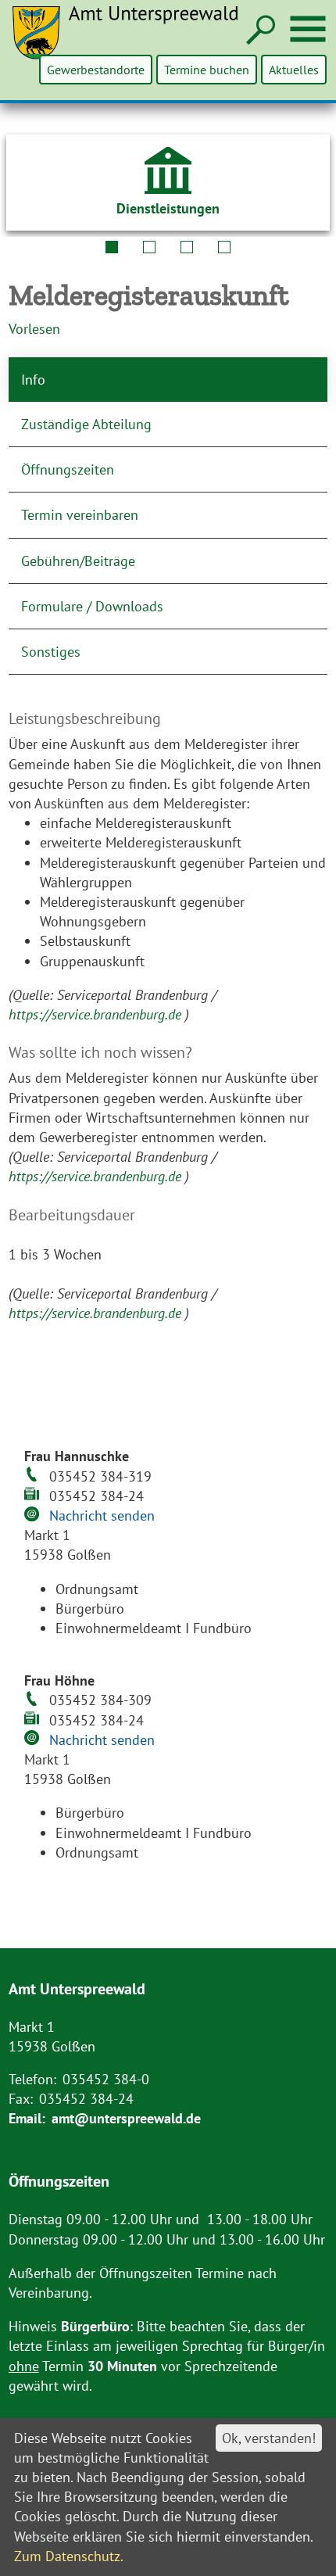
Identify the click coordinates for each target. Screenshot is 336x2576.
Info (33, 380)
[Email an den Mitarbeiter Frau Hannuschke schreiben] (34, 1516)
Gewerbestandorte (96, 70)
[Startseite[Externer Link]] (134, 42)
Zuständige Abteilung (86, 424)
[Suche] (259, 31)
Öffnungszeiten (68, 469)
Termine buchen (207, 70)
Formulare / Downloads (92, 606)
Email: (27, 2118)
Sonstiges (51, 652)
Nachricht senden (102, 1516)
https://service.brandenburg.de (97, 1014)
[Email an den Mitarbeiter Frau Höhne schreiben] (34, 1739)
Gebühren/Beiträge (78, 561)
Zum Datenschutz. (69, 2556)
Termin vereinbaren (80, 515)
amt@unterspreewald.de (126, 2118)
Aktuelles (294, 70)
